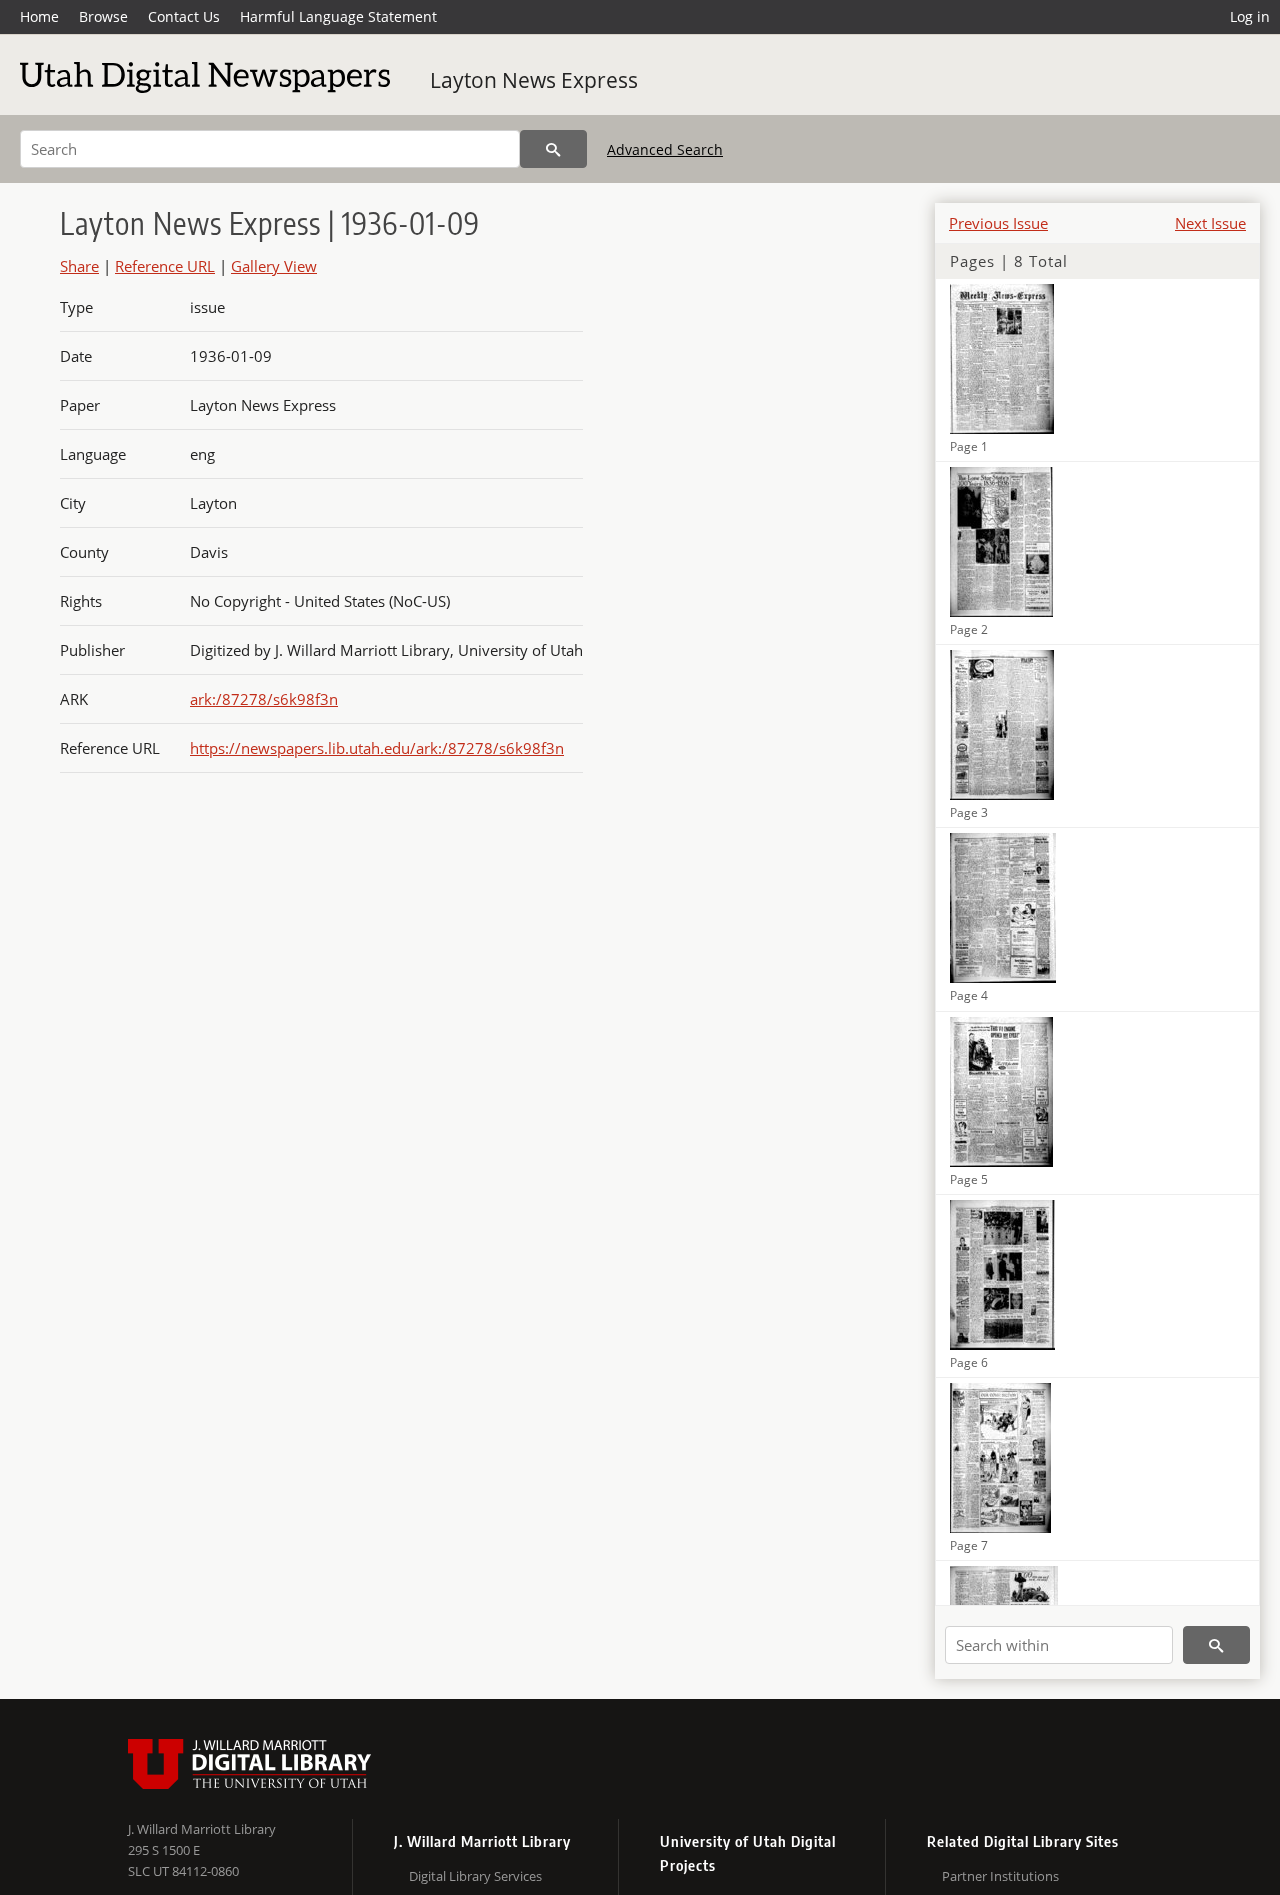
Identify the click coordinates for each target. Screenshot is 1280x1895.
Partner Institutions (1000, 1876)
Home (39, 16)
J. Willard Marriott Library (202, 1829)
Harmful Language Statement (338, 16)
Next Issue (1210, 223)
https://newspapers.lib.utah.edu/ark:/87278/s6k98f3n (377, 748)
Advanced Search (665, 149)
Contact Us (184, 16)
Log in (1250, 16)
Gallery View (274, 266)
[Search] (553, 149)
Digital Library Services (475, 1876)
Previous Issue (998, 223)
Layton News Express (534, 80)
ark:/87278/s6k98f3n (264, 699)
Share (79, 266)
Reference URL (165, 266)
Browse (103, 16)
